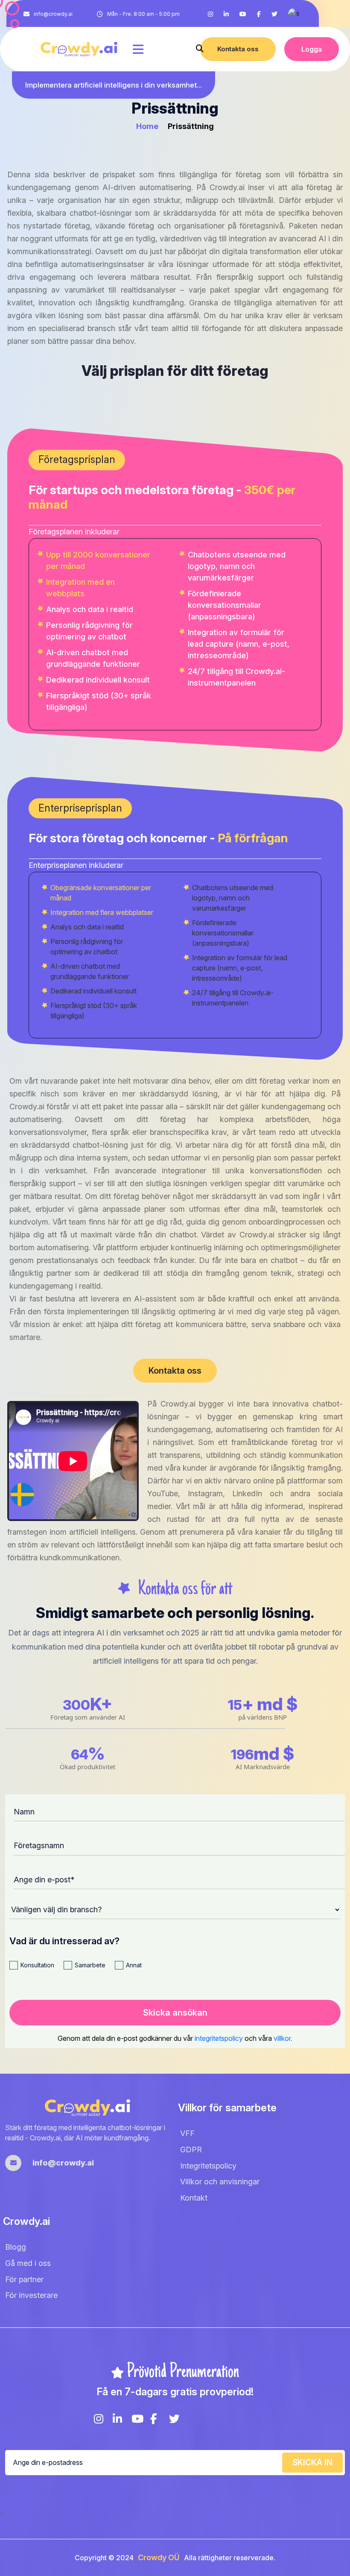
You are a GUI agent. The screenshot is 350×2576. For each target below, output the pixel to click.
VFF (187, 2133)
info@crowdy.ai (53, 14)
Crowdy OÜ (159, 2558)
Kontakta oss (238, 49)
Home (148, 126)
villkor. (283, 2038)
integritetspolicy (220, 2038)
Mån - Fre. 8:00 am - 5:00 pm (143, 14)
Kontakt (194, 2198)
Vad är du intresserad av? (64, 1941)
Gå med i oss (28, 2263)
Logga (312, 49)
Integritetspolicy (208, 2166)
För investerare (31, 2296)
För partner (24, 2279)
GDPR (191, 2150)
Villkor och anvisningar (220, 2182)
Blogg (16, 2247)
